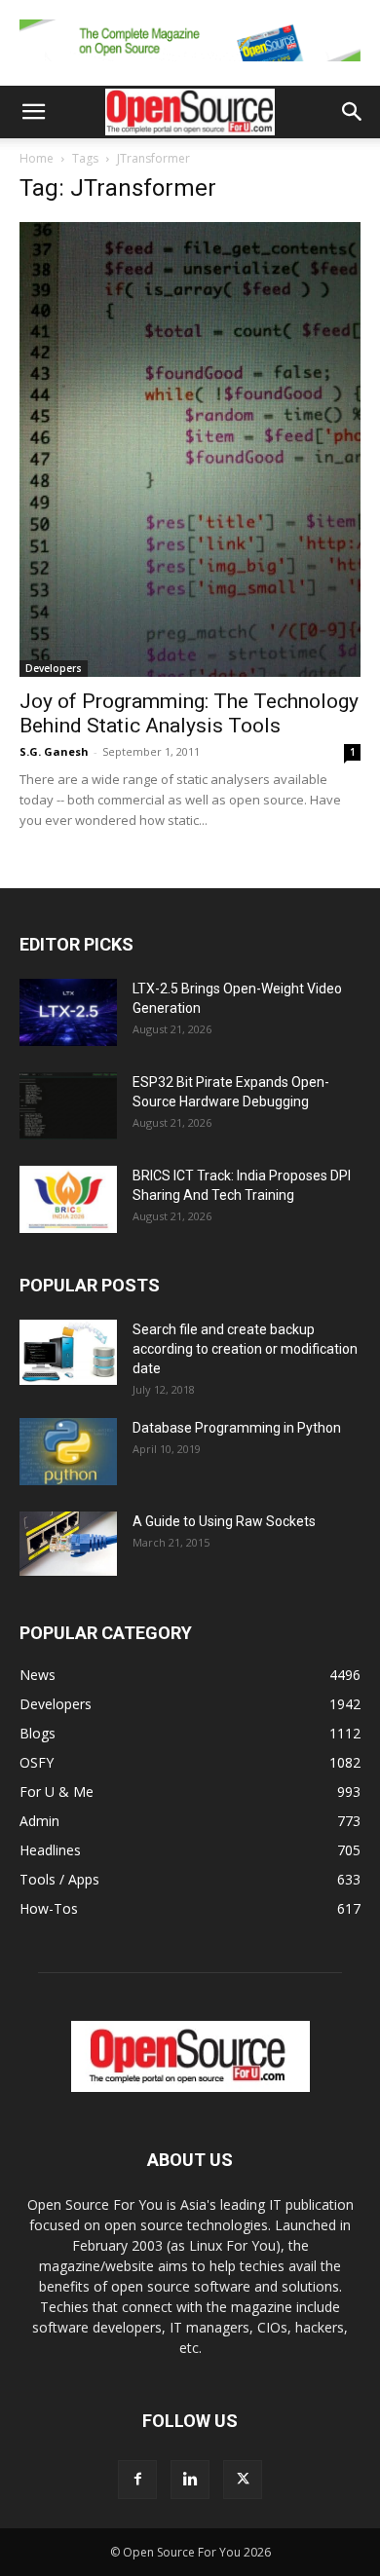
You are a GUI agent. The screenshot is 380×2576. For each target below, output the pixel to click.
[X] (243, 2480)
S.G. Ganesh (54, 751)
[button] (33, 112)
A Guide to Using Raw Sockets (224, 1521)
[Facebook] (137, 2480)
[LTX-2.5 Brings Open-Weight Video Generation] (68, 1012)
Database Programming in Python (237, 1428)
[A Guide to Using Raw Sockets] (68, 1544)
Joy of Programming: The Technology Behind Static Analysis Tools (189, 713)
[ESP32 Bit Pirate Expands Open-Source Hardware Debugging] (68, 1106)
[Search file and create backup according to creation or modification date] (68, 1352)
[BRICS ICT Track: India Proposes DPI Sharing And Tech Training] (68, 1199)
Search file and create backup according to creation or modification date (245, 1349)
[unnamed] (190, 66)
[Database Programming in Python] (68, 1452)
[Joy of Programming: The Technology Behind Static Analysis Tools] (190, 449)
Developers (54, 668)
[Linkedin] (190, 2480)
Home (37, 158)
